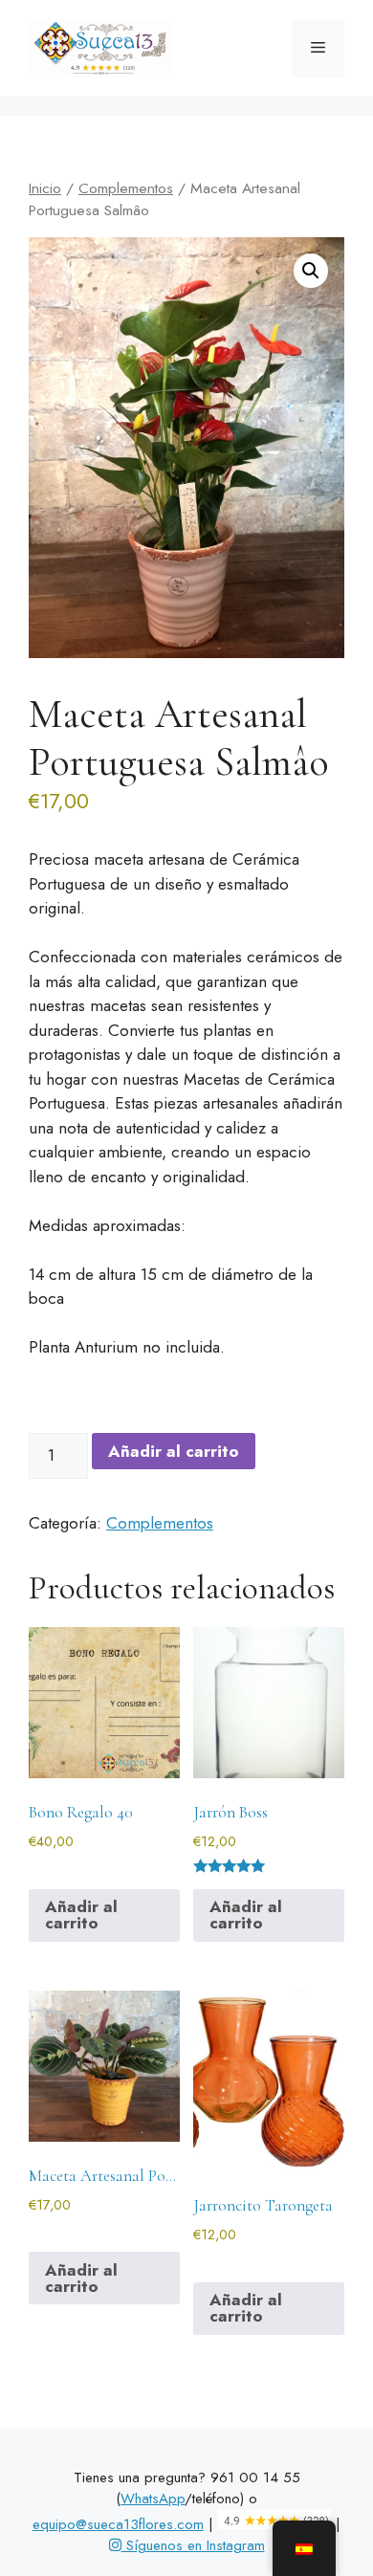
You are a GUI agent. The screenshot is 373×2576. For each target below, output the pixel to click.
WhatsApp (153, 2499)
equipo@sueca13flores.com (118, 2524)
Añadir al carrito (174, 1451)
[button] (311, 271)
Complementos (126, 188)
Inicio (45, 188)
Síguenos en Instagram (193, 2545)
